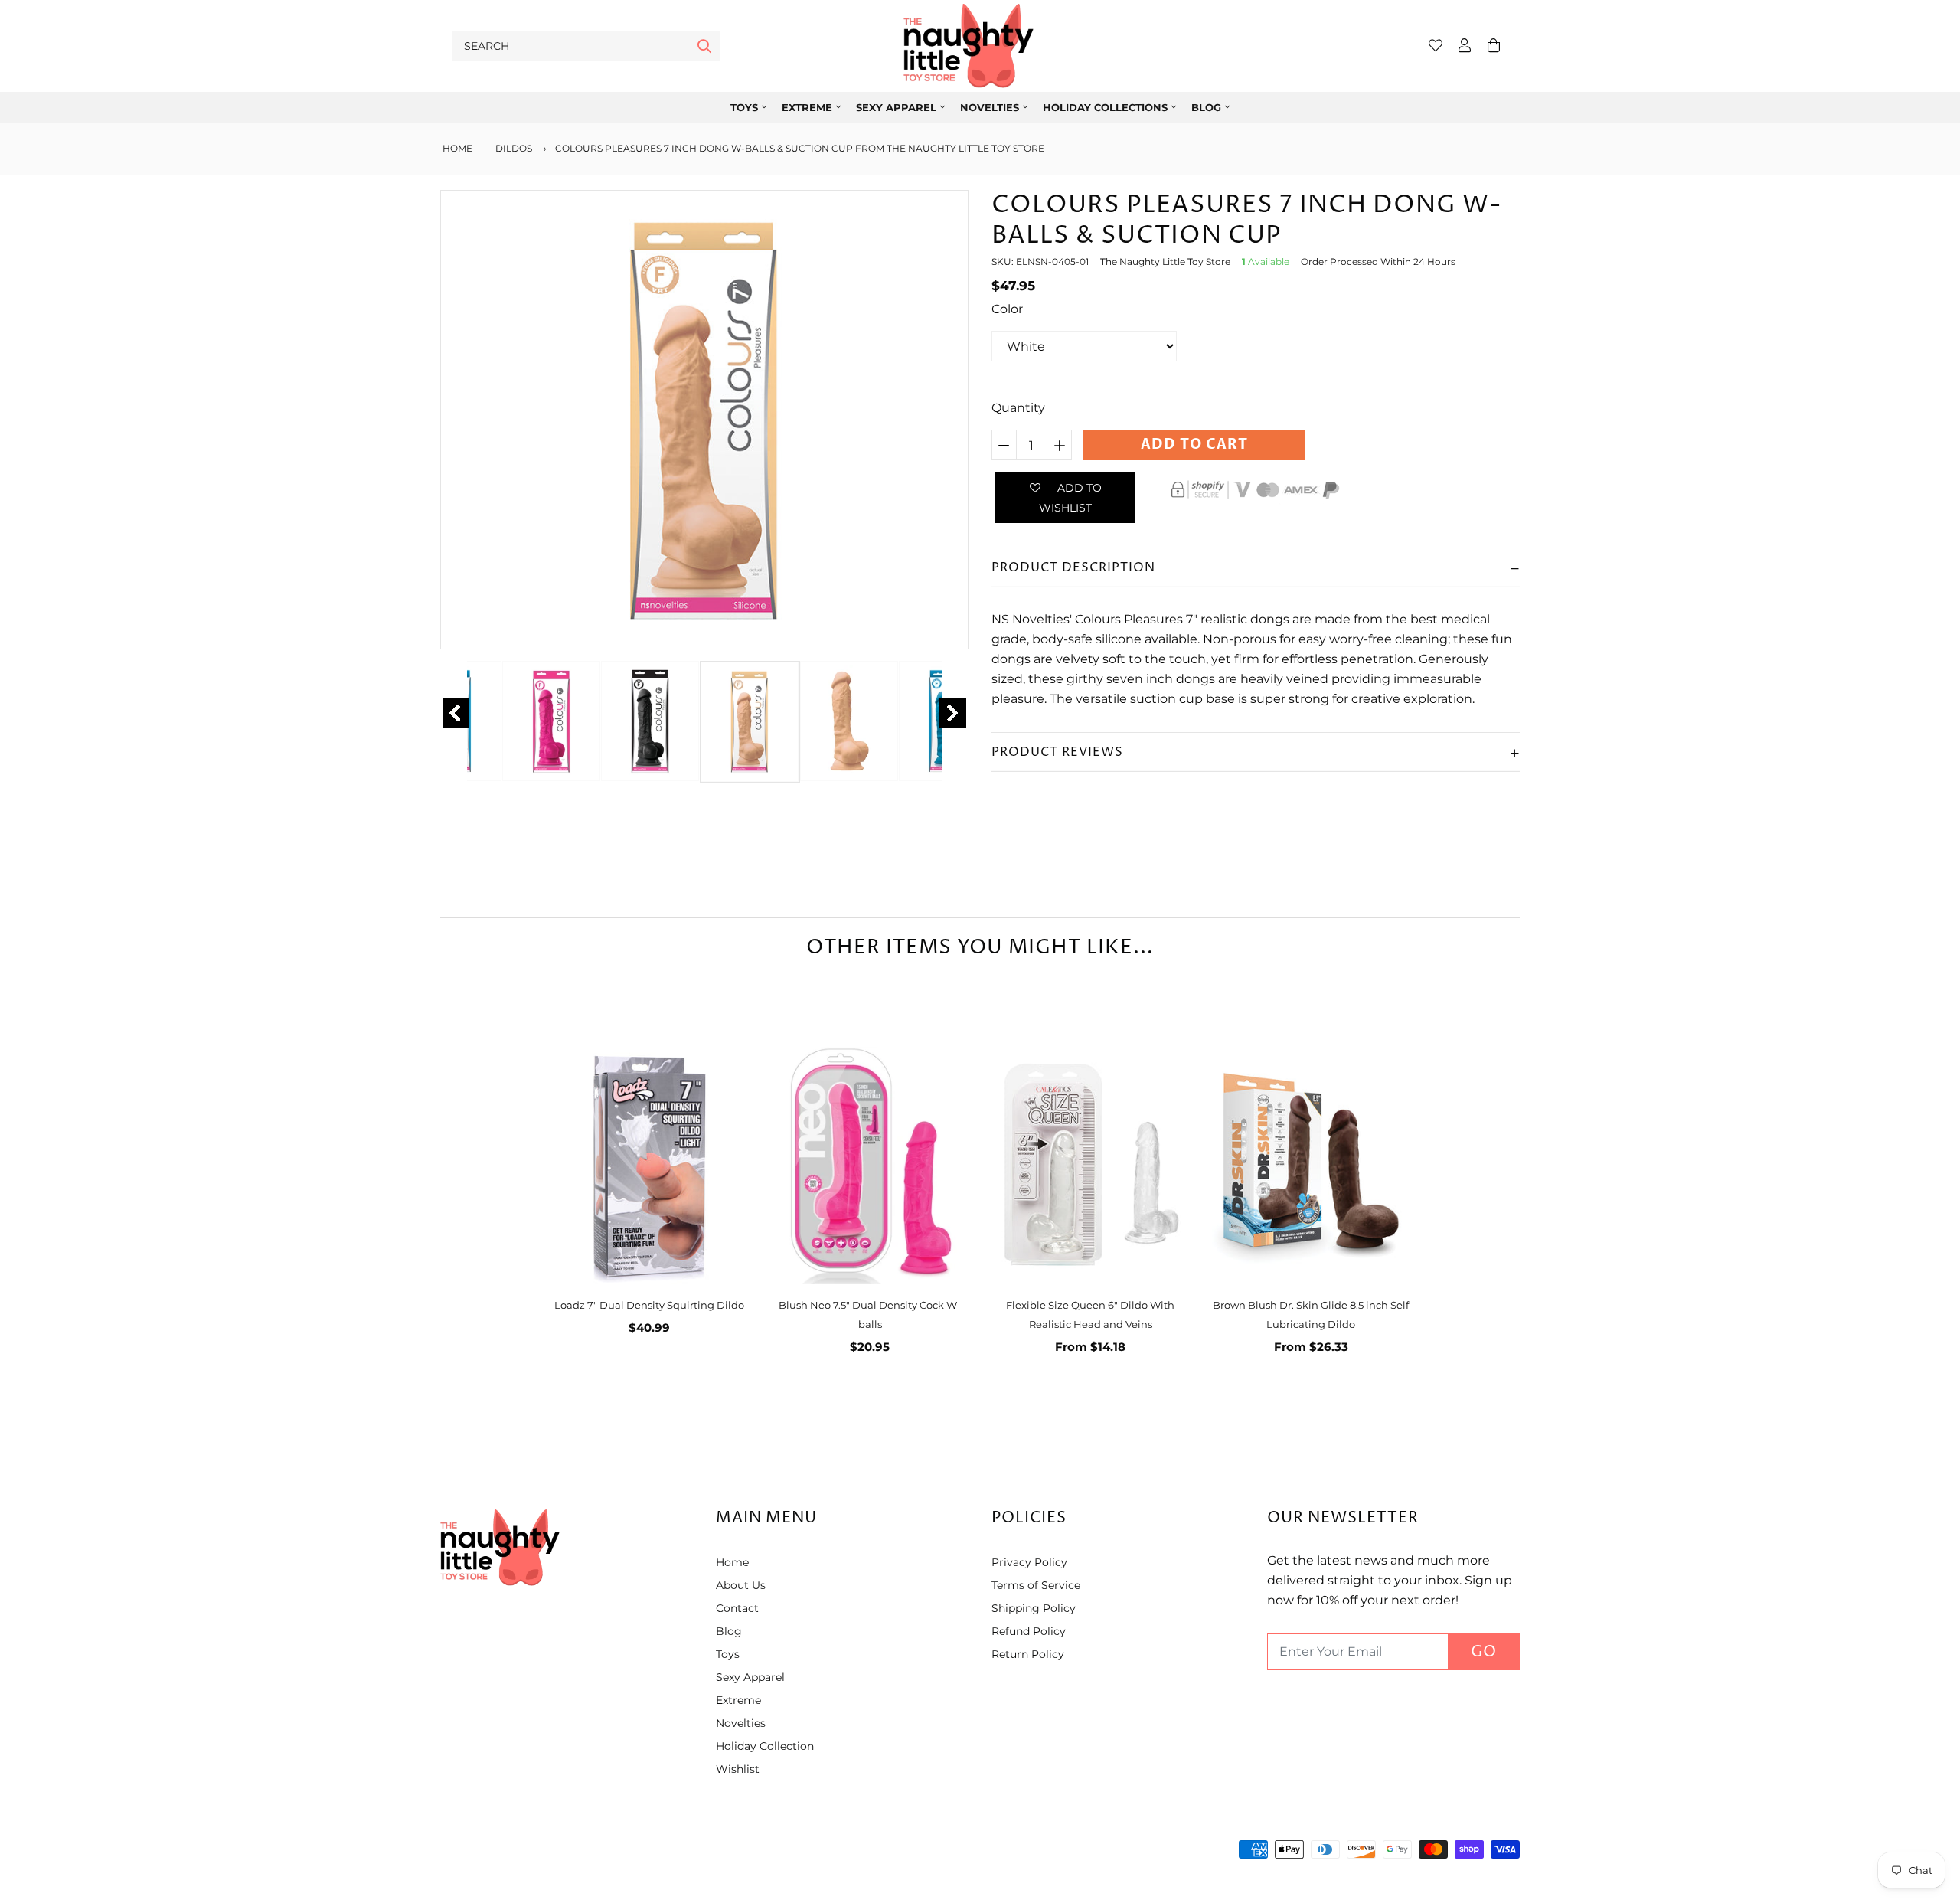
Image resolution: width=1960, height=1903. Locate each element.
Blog (1206, 107)
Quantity (1018, 408)
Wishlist (738, 1769)
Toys (744, 107)
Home (456, 148)
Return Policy (1028, 1654)
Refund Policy (1029, 1631)
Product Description (1073, 567)
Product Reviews (1057, 752)
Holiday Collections (1105, 107)
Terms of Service (1036, 1585)
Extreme (807, 107)
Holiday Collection (765, 1746)
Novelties (990, 107)
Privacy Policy (1029, 1562)
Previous (456, 713)
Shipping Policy (1034, 1608)
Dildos (514, 148)
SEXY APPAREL (896, 107)
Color (1007, 309)
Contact (737, 1608)
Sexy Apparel (750, 1677)
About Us (741, 1585)
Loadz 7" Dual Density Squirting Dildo (649, 1305)
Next (953, 713)
